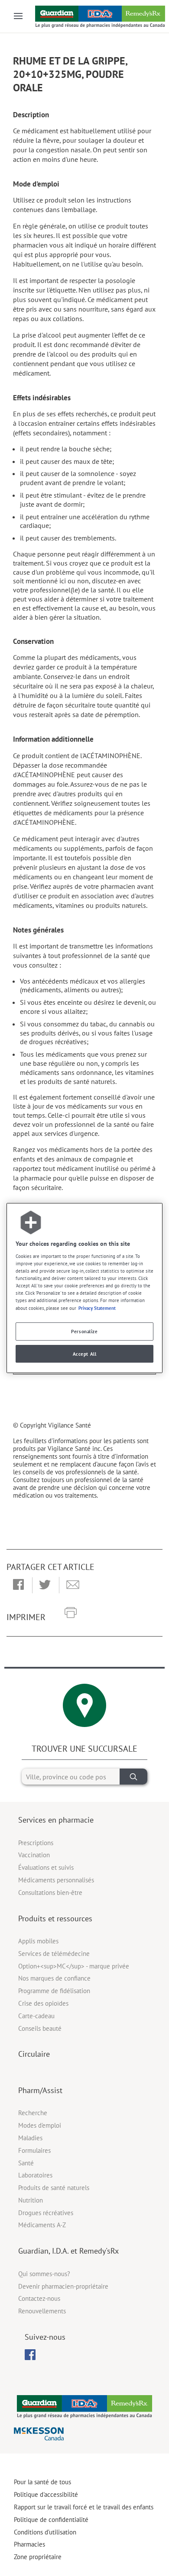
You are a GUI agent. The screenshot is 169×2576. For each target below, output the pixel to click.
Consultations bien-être (50, 1893)
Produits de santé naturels (54, 2188)
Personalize (84, 1331)
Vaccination (34, 1855)
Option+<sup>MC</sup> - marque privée (74, 1966)
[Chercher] (133, 1777)
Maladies (30, 2138)
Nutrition (31, 2200)
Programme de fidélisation (54, 1991)
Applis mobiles (38, 1941)
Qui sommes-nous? (44, 2274)
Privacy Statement (97, 1308)
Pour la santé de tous (42, 2482)
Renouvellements (42, 2311)
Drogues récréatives (46, 2213)
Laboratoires (35, 2175)
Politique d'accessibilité (46, 2494)
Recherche (33, 2113)
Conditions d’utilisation (45, 2532)
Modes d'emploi (40, 2125)
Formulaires (34, 2150)
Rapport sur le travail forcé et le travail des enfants (84, 2507)
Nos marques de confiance (54, 1978)
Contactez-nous (39, 2298)
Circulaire (34, 2054)
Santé (26, 2163)
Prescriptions (36, 1843)
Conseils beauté (40, 2028)
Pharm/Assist (40, 2090)
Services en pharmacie (56, 1820)
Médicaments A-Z (42, 2225)
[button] (18, 1585)
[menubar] (30, 2355)
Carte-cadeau (36, 2016)
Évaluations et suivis (46, 1867)
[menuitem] (30, 2355)
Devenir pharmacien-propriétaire (63, 2286)
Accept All (85, 1354)
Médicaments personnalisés (56, 1880)
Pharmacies (29, 2544)
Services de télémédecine (54, 1954)
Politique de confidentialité (51, 2520)
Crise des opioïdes (43, 2003)
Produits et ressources (55, 1918)
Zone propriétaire (38, 2557)
